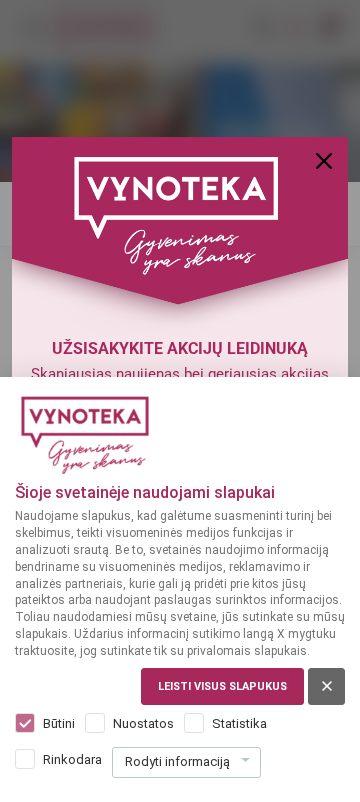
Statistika (239, 723)
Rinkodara (72, 759)
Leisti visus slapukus (222, 686)
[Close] (324, 161)
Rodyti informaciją (177, 761)
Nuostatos (143, 723)
